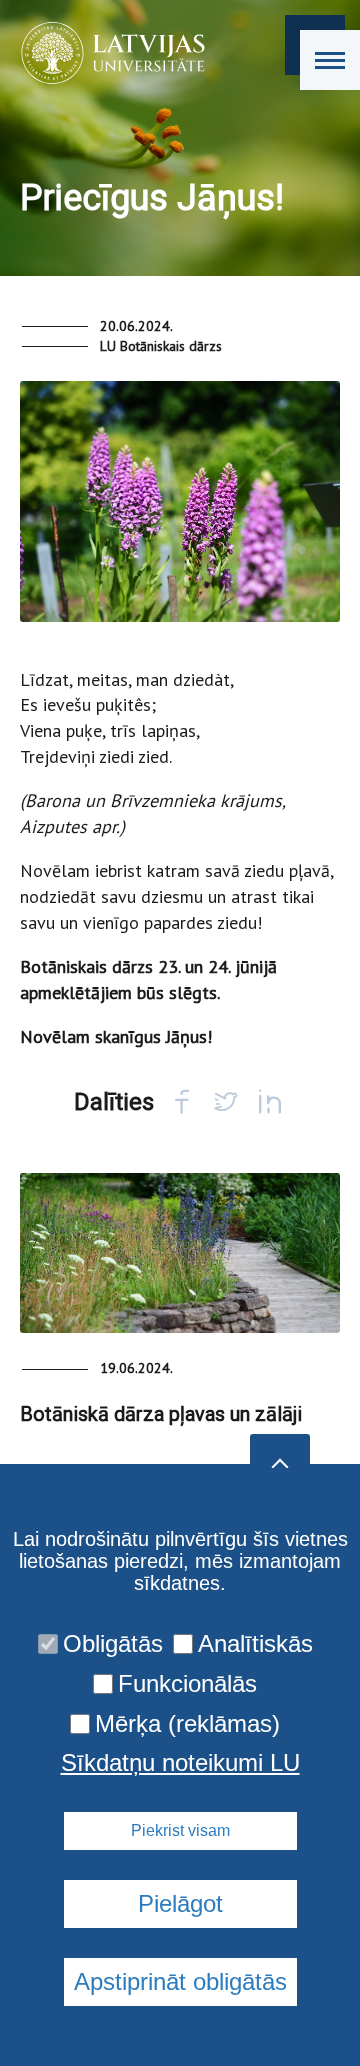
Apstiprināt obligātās (180, 1981)
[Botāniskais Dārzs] (106, 53)
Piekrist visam (180, 1830)
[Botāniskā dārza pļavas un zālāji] (180, 1253)
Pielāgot (180, 1903)
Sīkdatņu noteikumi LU (180, 1763)
